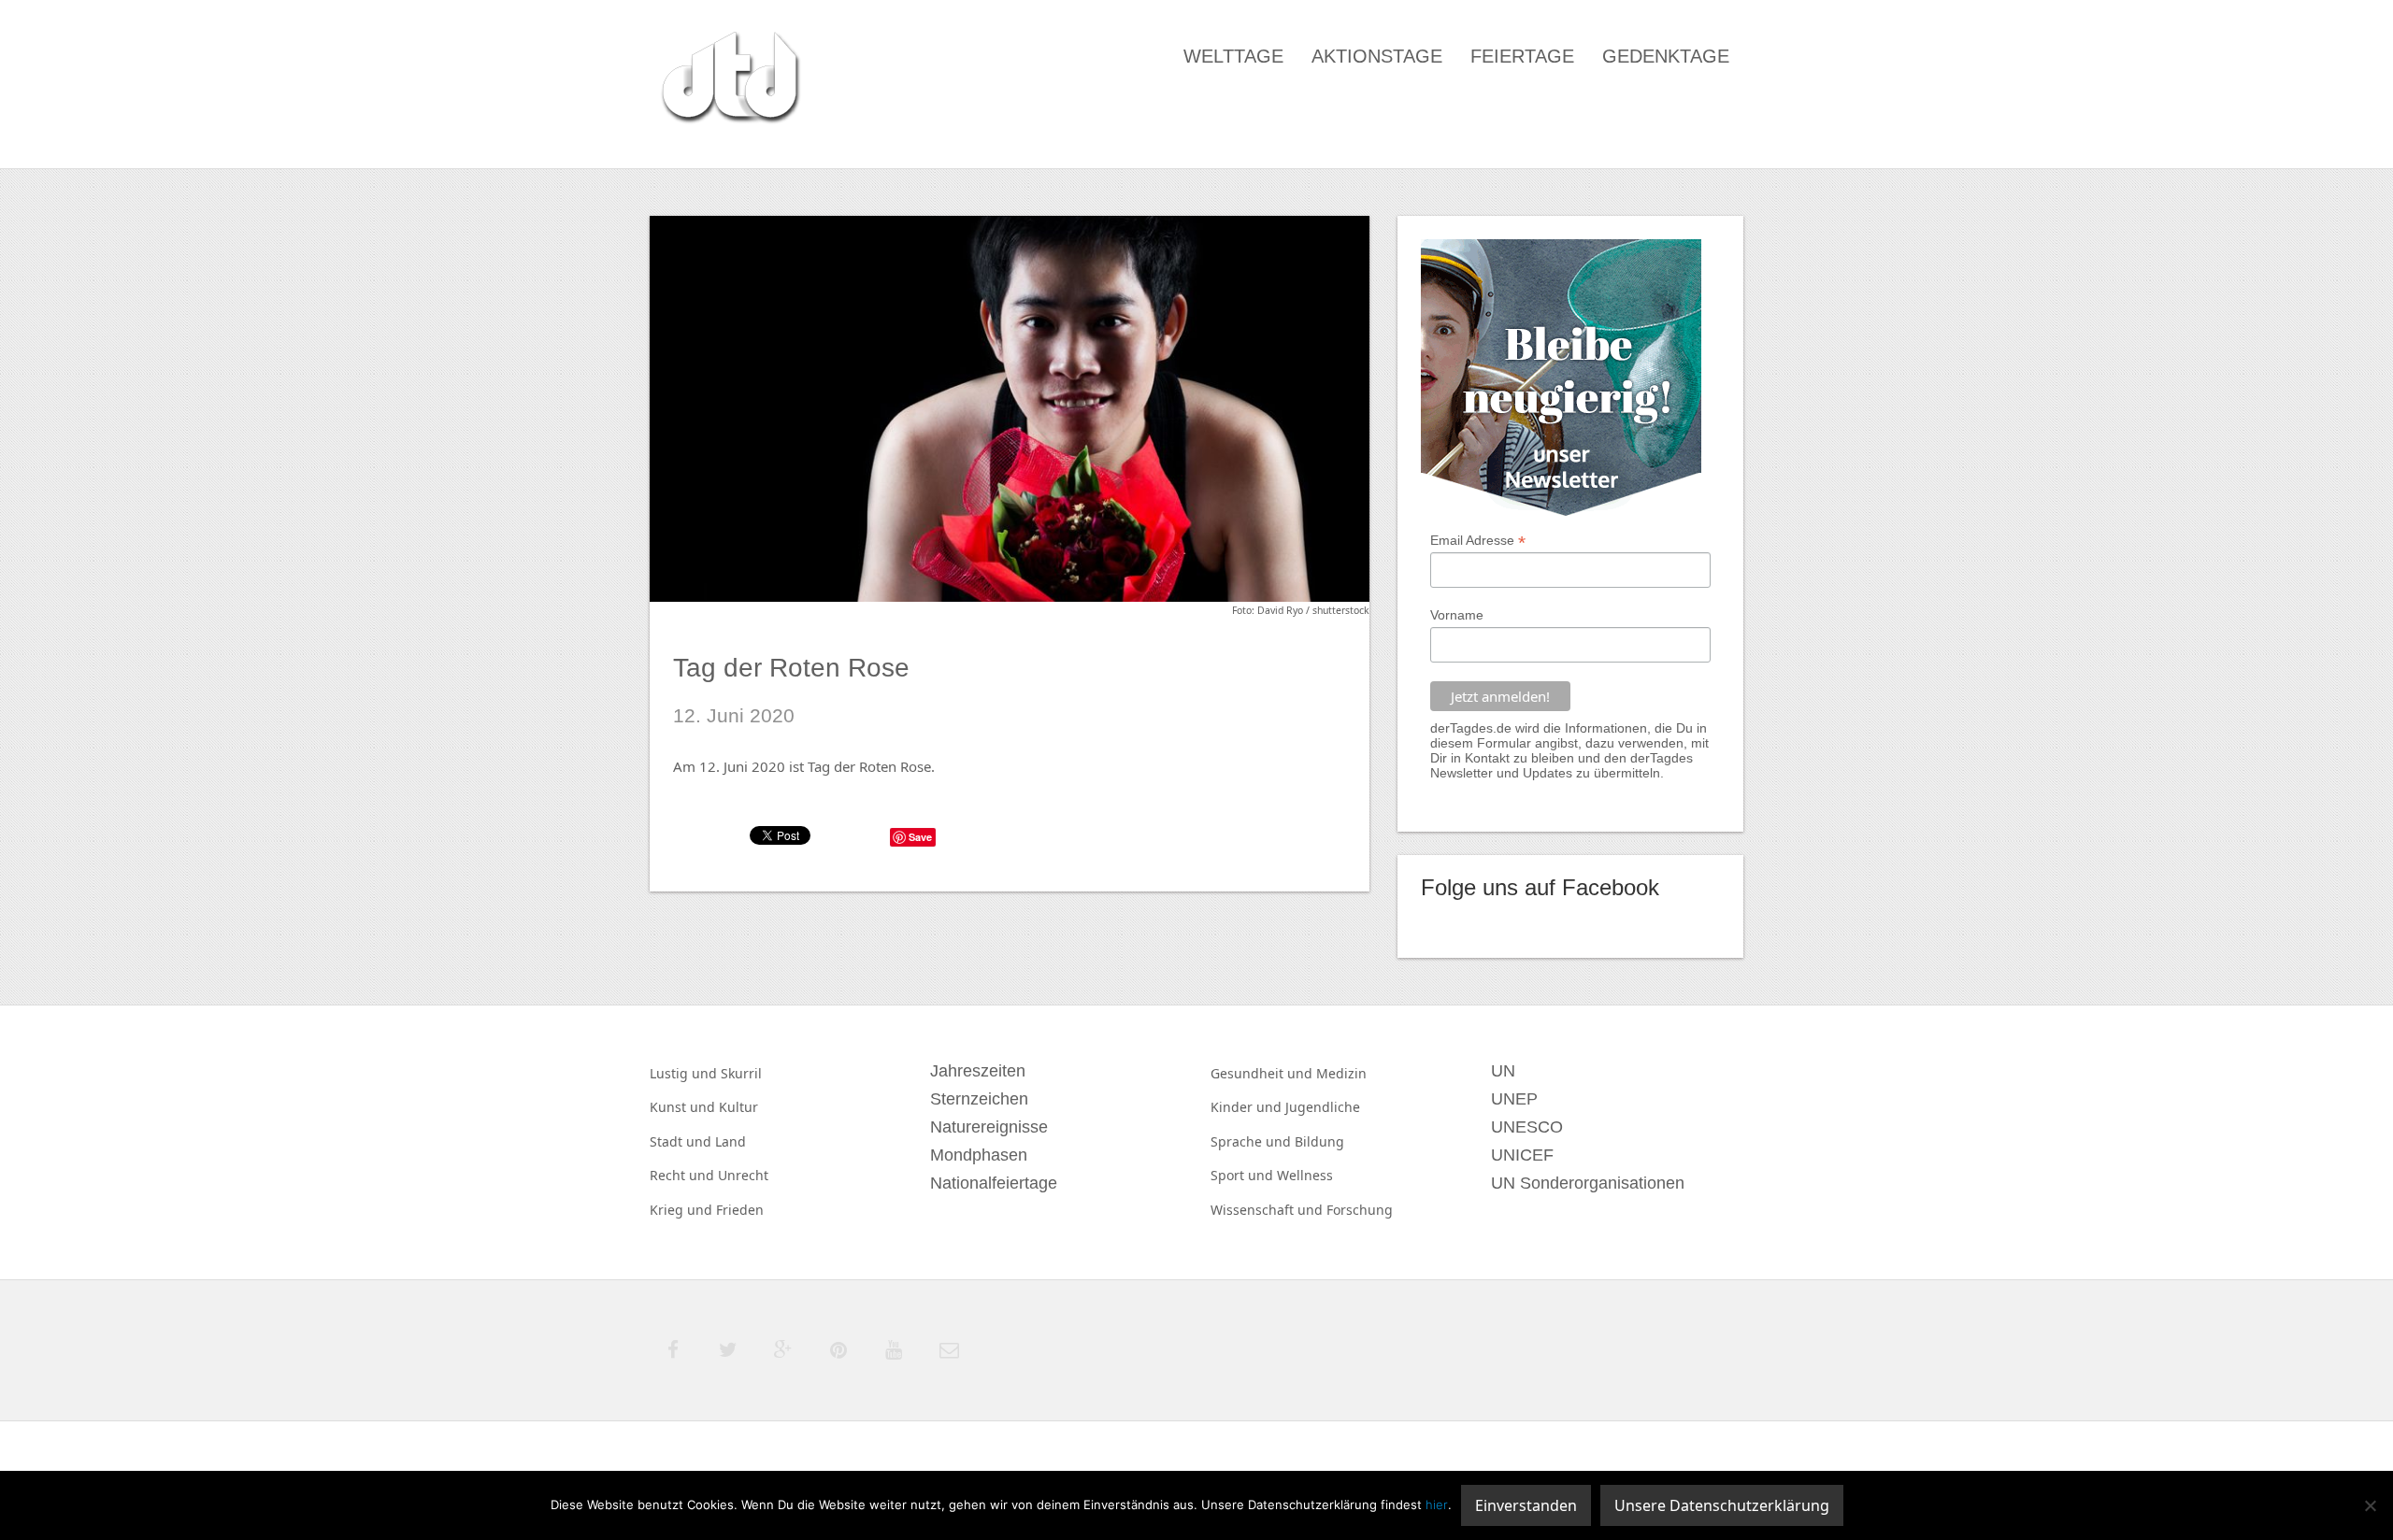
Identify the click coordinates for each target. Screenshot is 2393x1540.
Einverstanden (1526, 1505)
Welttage (1233, 56)
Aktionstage (1377, 56)
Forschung (1360, 1210)
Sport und (1244, 1175)
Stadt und (682, 1141)
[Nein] (2370, 1505)
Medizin (1341, 1073)
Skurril (741, 1073)
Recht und (684, 1175)
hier (1437, 1504)
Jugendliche (1323, 1107)
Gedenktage (1666, 56)
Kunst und (684, 1107)
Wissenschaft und (1268, 1210)
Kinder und (1248, 1107)
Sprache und (1253, 1141)
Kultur (738, 1107)
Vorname (1457, 615)
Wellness (1305, 1175)
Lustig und (685, 1073)
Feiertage (1522, 56)
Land (731, 1141)
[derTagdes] (728, 80)
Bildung (1319, 1141)
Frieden (740, 1210)
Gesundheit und (1263, 1073)
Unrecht (743, 1175)
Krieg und (683, 1210)
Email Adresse (1478, 541)
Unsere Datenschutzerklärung (1722, 1505)
